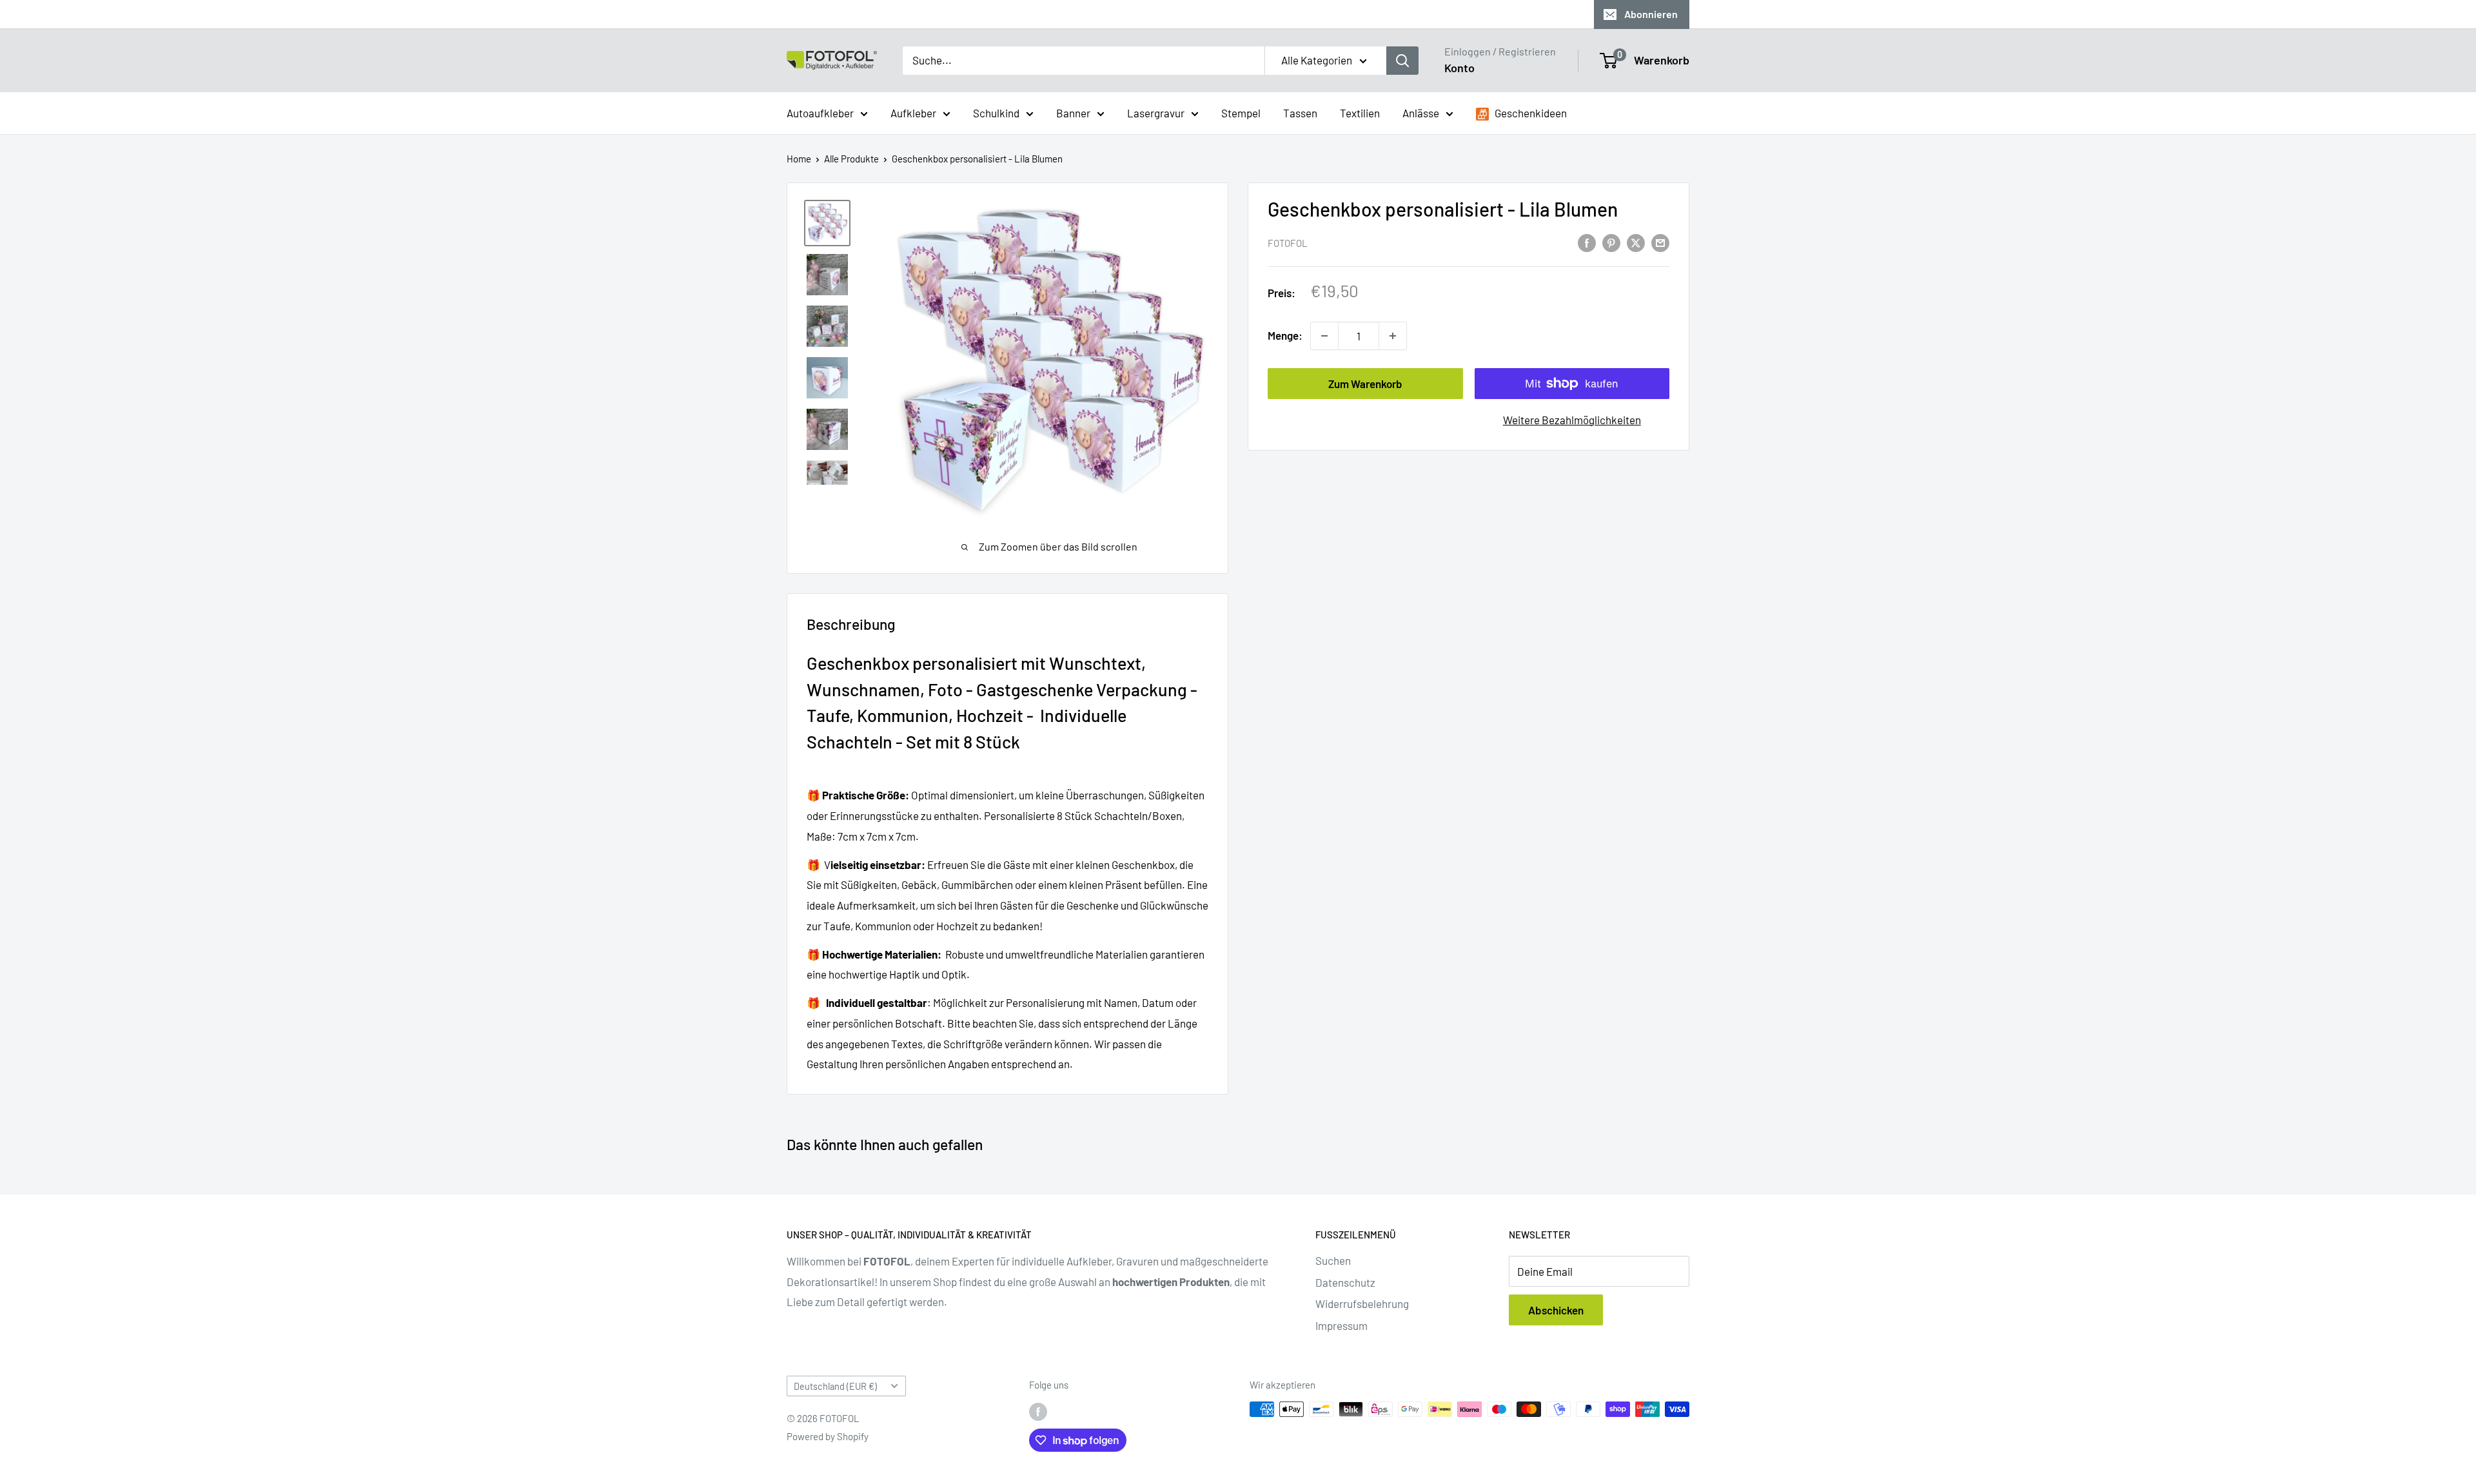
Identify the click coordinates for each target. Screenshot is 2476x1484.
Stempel (1241, 112)
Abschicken (1556, 1310)
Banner (1073, 112)
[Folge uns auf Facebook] (1038, 1411)
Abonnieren (1651, 14)
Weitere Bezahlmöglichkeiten (1572, 420)
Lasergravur (1156, 112)
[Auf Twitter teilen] (1636, 242)
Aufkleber (913, 112)
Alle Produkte (851, 159)
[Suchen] (1402, 61)
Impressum (1341, 1325)
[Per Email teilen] (1660, 242)
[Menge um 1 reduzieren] (1324, 336)
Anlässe (1421, 112)
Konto (1459, 68)
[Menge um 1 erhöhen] (1393, 336)
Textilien (1360, 112)
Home (799, 159)
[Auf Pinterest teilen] (1611, 242)
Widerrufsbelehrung (1362, 1303)
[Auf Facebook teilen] (1587, 242)
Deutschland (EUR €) (835, 1386)
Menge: (1285, 335)
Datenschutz (1345, 1282)
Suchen (1333, 1260)
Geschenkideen (1530, 112)
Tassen (1300, 112)
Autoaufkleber (820, 112)
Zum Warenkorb (1365, 384)
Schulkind (996, 112)
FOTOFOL (1288, 243)
